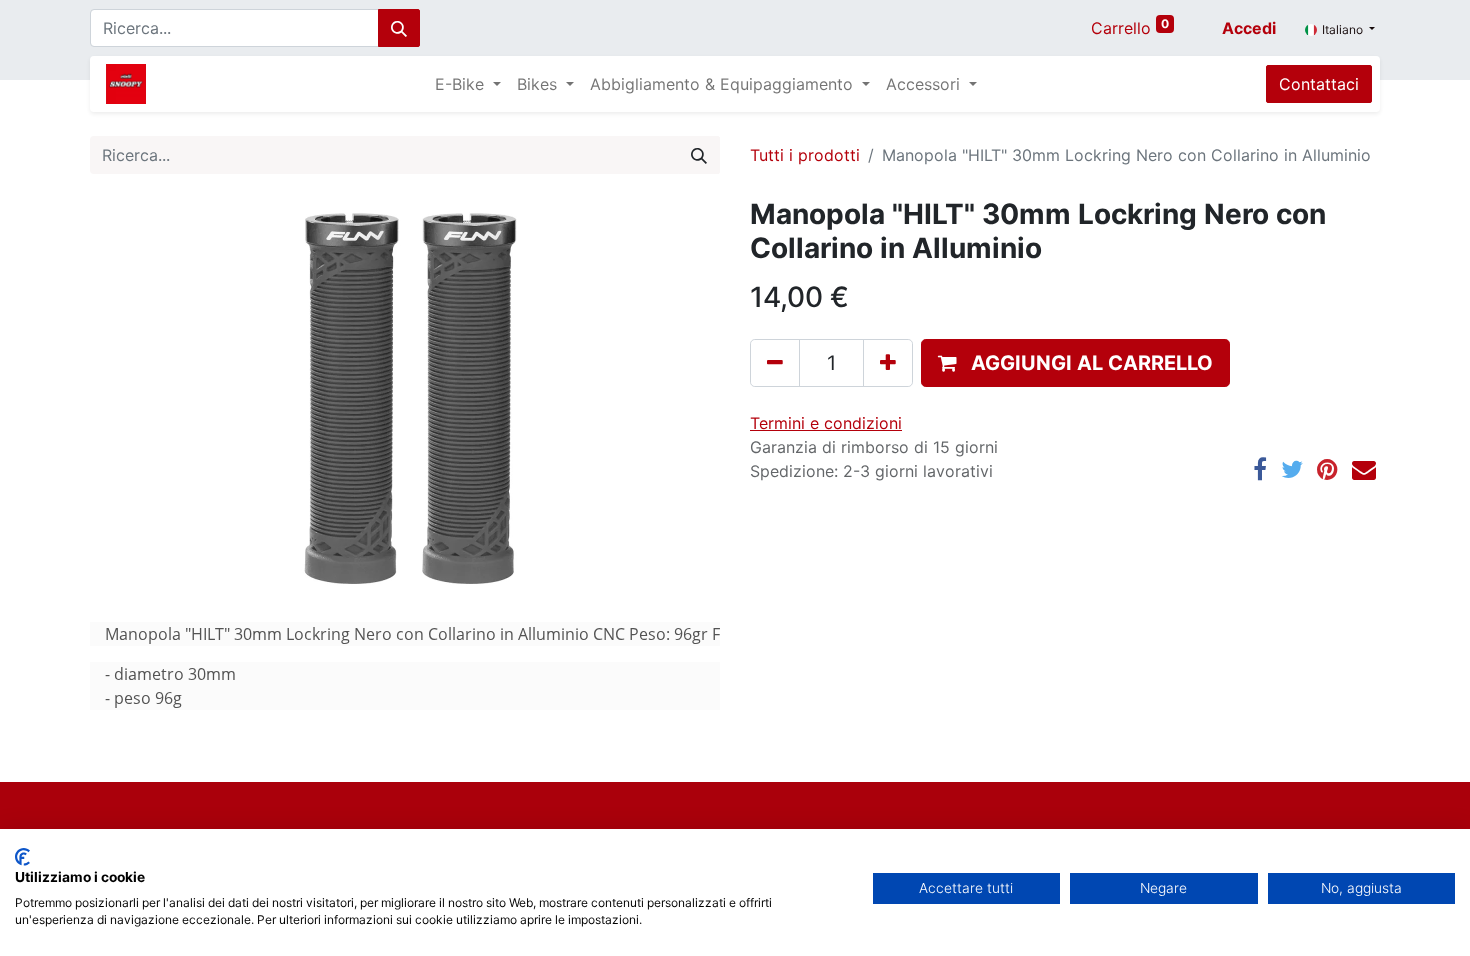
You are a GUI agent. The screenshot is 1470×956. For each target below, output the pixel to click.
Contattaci (1319, 84)
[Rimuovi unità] (775, 363)
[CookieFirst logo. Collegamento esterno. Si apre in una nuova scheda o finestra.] (22, 857)
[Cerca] (399, 28)
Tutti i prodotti (805, 155)
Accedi (1249, 28)
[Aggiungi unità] (888, 363)
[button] (1075, 363)
